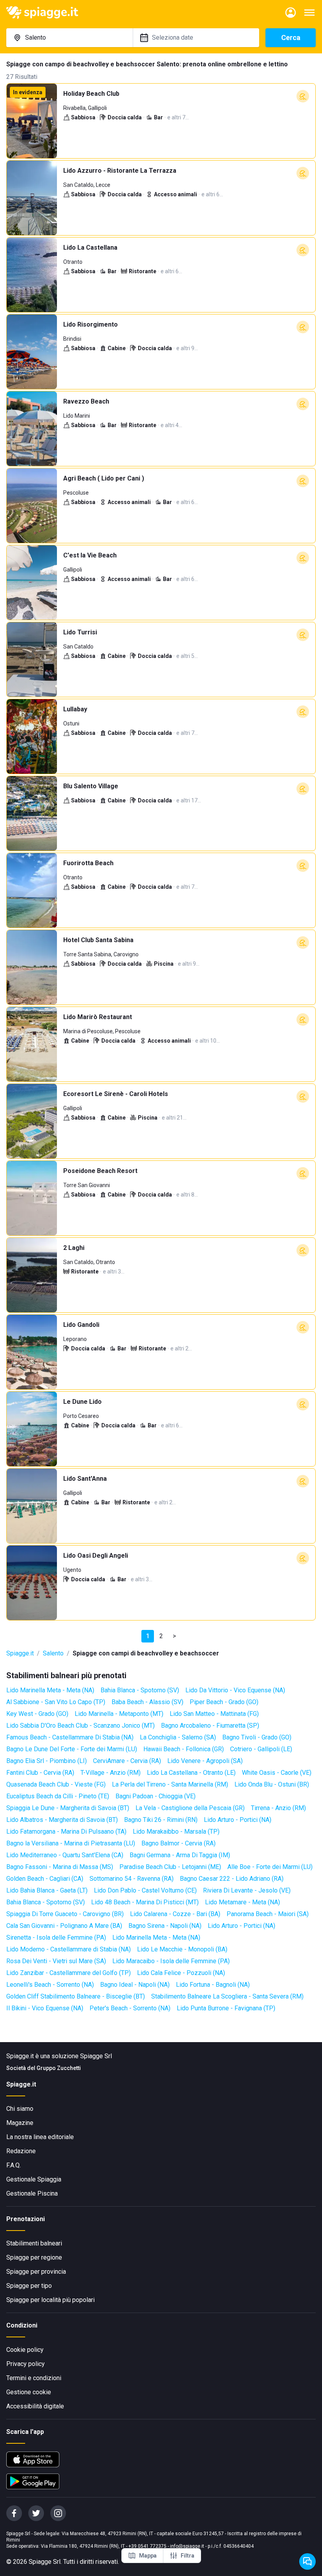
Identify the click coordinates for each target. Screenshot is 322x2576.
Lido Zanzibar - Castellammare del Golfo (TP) (69, 1973)
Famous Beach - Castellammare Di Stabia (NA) (70, 1737)
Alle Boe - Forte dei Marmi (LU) (270, 1867)
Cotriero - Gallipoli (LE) (261, 1749)
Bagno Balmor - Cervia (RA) (178, 1843)
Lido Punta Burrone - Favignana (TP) (226, 2008)
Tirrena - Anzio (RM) (278, 1808)
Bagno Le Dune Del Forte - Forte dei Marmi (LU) (72, 1749)
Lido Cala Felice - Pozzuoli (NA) (181, 1973)
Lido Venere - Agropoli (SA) (205, 1761)
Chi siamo (20, 2109)
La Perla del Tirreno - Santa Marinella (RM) (170, 1784)
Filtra (188, 2556)
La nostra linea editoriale (40, 2137)
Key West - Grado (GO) (37, 1714)
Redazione (21, 2151)
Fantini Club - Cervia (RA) (40, 1773)
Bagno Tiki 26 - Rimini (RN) (161, 1820)
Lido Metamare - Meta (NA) (242, 1902)
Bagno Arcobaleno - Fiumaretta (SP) (210, 1726)
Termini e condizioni (34, 2378)
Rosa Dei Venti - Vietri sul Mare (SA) (56, 1961)
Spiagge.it (20, 1653)
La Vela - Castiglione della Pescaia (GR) (190, 1808)
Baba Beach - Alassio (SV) (147, 1702)
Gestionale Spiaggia (34, 2179)
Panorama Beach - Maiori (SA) (268, 1914)
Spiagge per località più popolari (50, 2300)
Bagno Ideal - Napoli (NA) (135, 1985)
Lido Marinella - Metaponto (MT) (119, 1714)
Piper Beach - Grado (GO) (224, 1702)
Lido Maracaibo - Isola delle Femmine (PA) (171, 1961)
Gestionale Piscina (32, 2193)
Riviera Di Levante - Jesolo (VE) (247, 1890)
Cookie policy (25, 2350)
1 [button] (148, 1636)
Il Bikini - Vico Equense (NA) (45, 2008)
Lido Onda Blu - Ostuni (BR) (272, 1784)
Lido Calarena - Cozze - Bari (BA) (175, 1914)
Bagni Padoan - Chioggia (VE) (156, 1796)
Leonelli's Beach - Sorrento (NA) (50, 1985)
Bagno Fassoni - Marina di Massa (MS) (60, 1867)
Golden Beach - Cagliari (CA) (45, 1879)
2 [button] (161, 1636)
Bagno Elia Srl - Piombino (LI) (47, 1761)
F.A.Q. (14, 2165)
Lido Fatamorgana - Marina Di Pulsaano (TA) (66, 1832)
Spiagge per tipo (29, 2286)
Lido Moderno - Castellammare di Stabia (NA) (69, 1949)
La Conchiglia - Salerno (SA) (178, 1737)
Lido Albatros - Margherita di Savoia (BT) (62, 1820)
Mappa (148, 2556)
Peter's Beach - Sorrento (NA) (130, 2008)
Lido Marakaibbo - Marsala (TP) (176, 1832)
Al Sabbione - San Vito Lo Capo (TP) (56, 1702)
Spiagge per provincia (36, 2272)
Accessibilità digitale (35, 2406)
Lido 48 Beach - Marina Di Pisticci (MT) (145, 1902)
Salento (53, 1653)
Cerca (291, 37)
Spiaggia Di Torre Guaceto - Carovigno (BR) (65, 1914)
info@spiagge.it (187, 2546)
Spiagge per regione (34, 2257)
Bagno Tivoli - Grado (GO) (257, 1737)
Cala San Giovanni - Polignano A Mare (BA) (64, 1926)
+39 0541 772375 (147, 2546)
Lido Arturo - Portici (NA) (238, 1820)
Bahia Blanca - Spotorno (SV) (140, 1690)
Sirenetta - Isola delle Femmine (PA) (56, 1937)
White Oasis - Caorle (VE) (277, 1773)
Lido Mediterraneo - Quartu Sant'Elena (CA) (65, 1855)
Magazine (20, 2123)
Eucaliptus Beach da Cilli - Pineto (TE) (58, 1796)
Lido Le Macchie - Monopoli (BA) (182, 1949)
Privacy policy (26, 2364)
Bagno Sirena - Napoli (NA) (165, 1926)
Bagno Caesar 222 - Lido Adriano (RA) (232, 1879)
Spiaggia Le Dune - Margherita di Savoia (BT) (68, 1808)
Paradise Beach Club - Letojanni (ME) (170, 1867)
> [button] (174, 1636)
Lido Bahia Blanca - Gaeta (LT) (47, 1890)
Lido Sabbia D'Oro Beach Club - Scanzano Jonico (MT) (80, 1726)
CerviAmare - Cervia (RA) (127, 1761)
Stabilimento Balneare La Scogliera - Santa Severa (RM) (227, 1996)
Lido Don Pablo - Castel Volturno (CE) (145, 1890)
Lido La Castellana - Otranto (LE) (191, 1773)
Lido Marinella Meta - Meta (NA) (50, 1690)
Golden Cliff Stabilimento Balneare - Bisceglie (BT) (76, 1996)
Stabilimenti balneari (34, 2243)
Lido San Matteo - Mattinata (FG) (214, 1714)
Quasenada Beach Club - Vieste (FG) (56, 1784)
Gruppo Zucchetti (59, 2068)
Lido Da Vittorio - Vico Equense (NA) (235, 1690)
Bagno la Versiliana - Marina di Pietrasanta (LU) (71, 1843)
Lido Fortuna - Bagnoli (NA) (213, 1985)
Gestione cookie (29, 2392)
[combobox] (70, 38)
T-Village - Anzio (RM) (111, 1773)
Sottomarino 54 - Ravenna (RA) (132, 1879)
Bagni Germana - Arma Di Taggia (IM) (180, 1855)
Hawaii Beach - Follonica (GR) (184, 1749)
